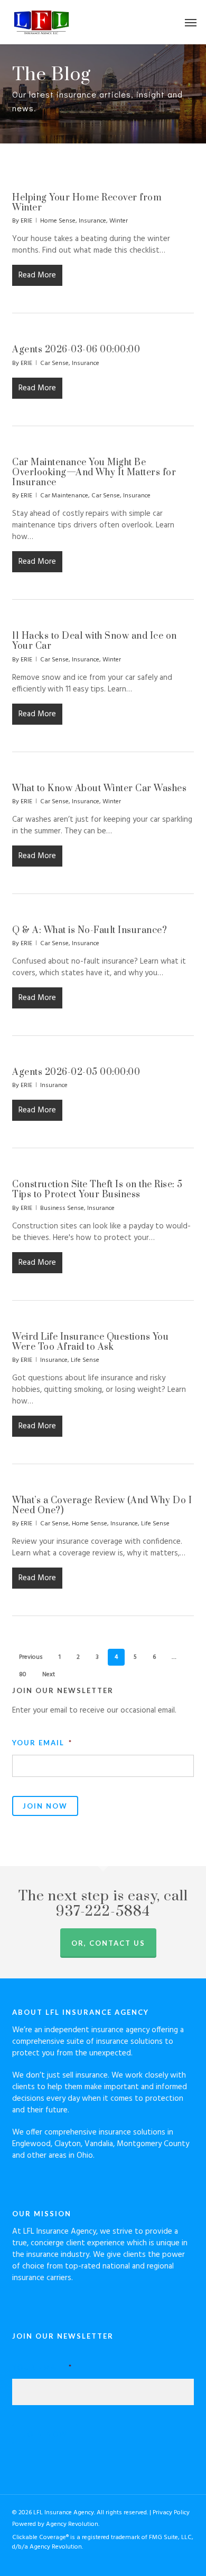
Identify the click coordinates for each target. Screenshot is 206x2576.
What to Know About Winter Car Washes (99, 789)
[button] (191, 22)
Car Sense (54, 363)
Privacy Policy (171, 2513)
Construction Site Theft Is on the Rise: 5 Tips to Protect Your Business (97, 1190)
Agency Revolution (72, 2524)
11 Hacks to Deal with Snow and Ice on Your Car (95, 641)
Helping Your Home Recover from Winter (87, 203)
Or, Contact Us (108, 1943)
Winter (119, 221)
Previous (31, 1657)
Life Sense (85, 1360)
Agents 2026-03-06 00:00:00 (76, 350)
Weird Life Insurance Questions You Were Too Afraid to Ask (90, 1342)
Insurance (92, 221)
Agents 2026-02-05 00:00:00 (76, 1072)
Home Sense (58, 221)
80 (23, 1675)
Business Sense (62, 1208)
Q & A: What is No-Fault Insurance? (90, 930)
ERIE (26, 221)
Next (49, 1675)
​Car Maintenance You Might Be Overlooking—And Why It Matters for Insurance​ (94, 473)
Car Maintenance (64, 496)
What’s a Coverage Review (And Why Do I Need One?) (102, 1506)
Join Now (45, 1806)
